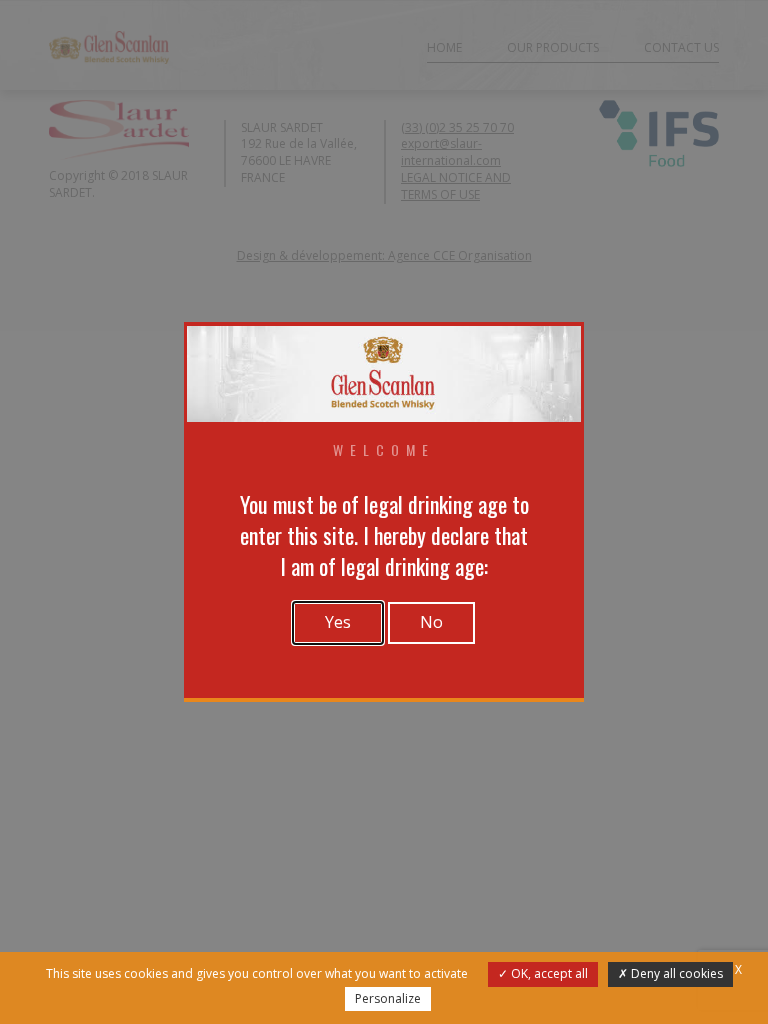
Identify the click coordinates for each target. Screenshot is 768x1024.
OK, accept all (548, 973)
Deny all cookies (675, 973)
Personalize (388, 998)
